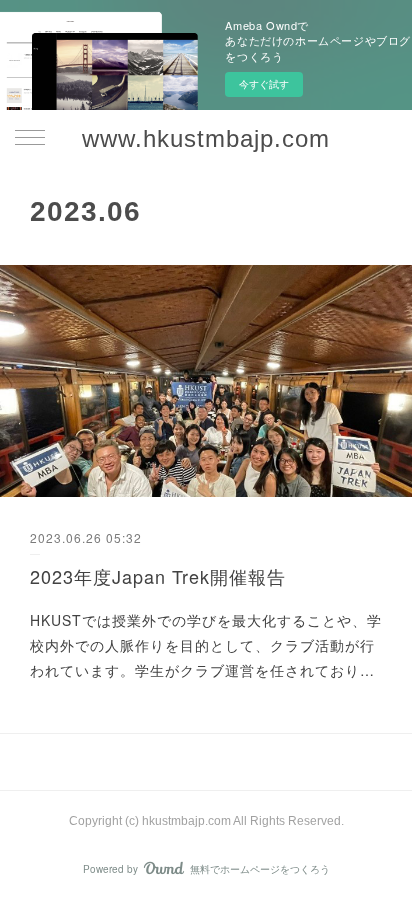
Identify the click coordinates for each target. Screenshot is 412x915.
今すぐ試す (264, 84)
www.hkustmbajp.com (206, 138)
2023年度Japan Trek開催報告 (158, 576)
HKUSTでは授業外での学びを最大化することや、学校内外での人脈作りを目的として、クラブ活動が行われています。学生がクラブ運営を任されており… (206, 645)
